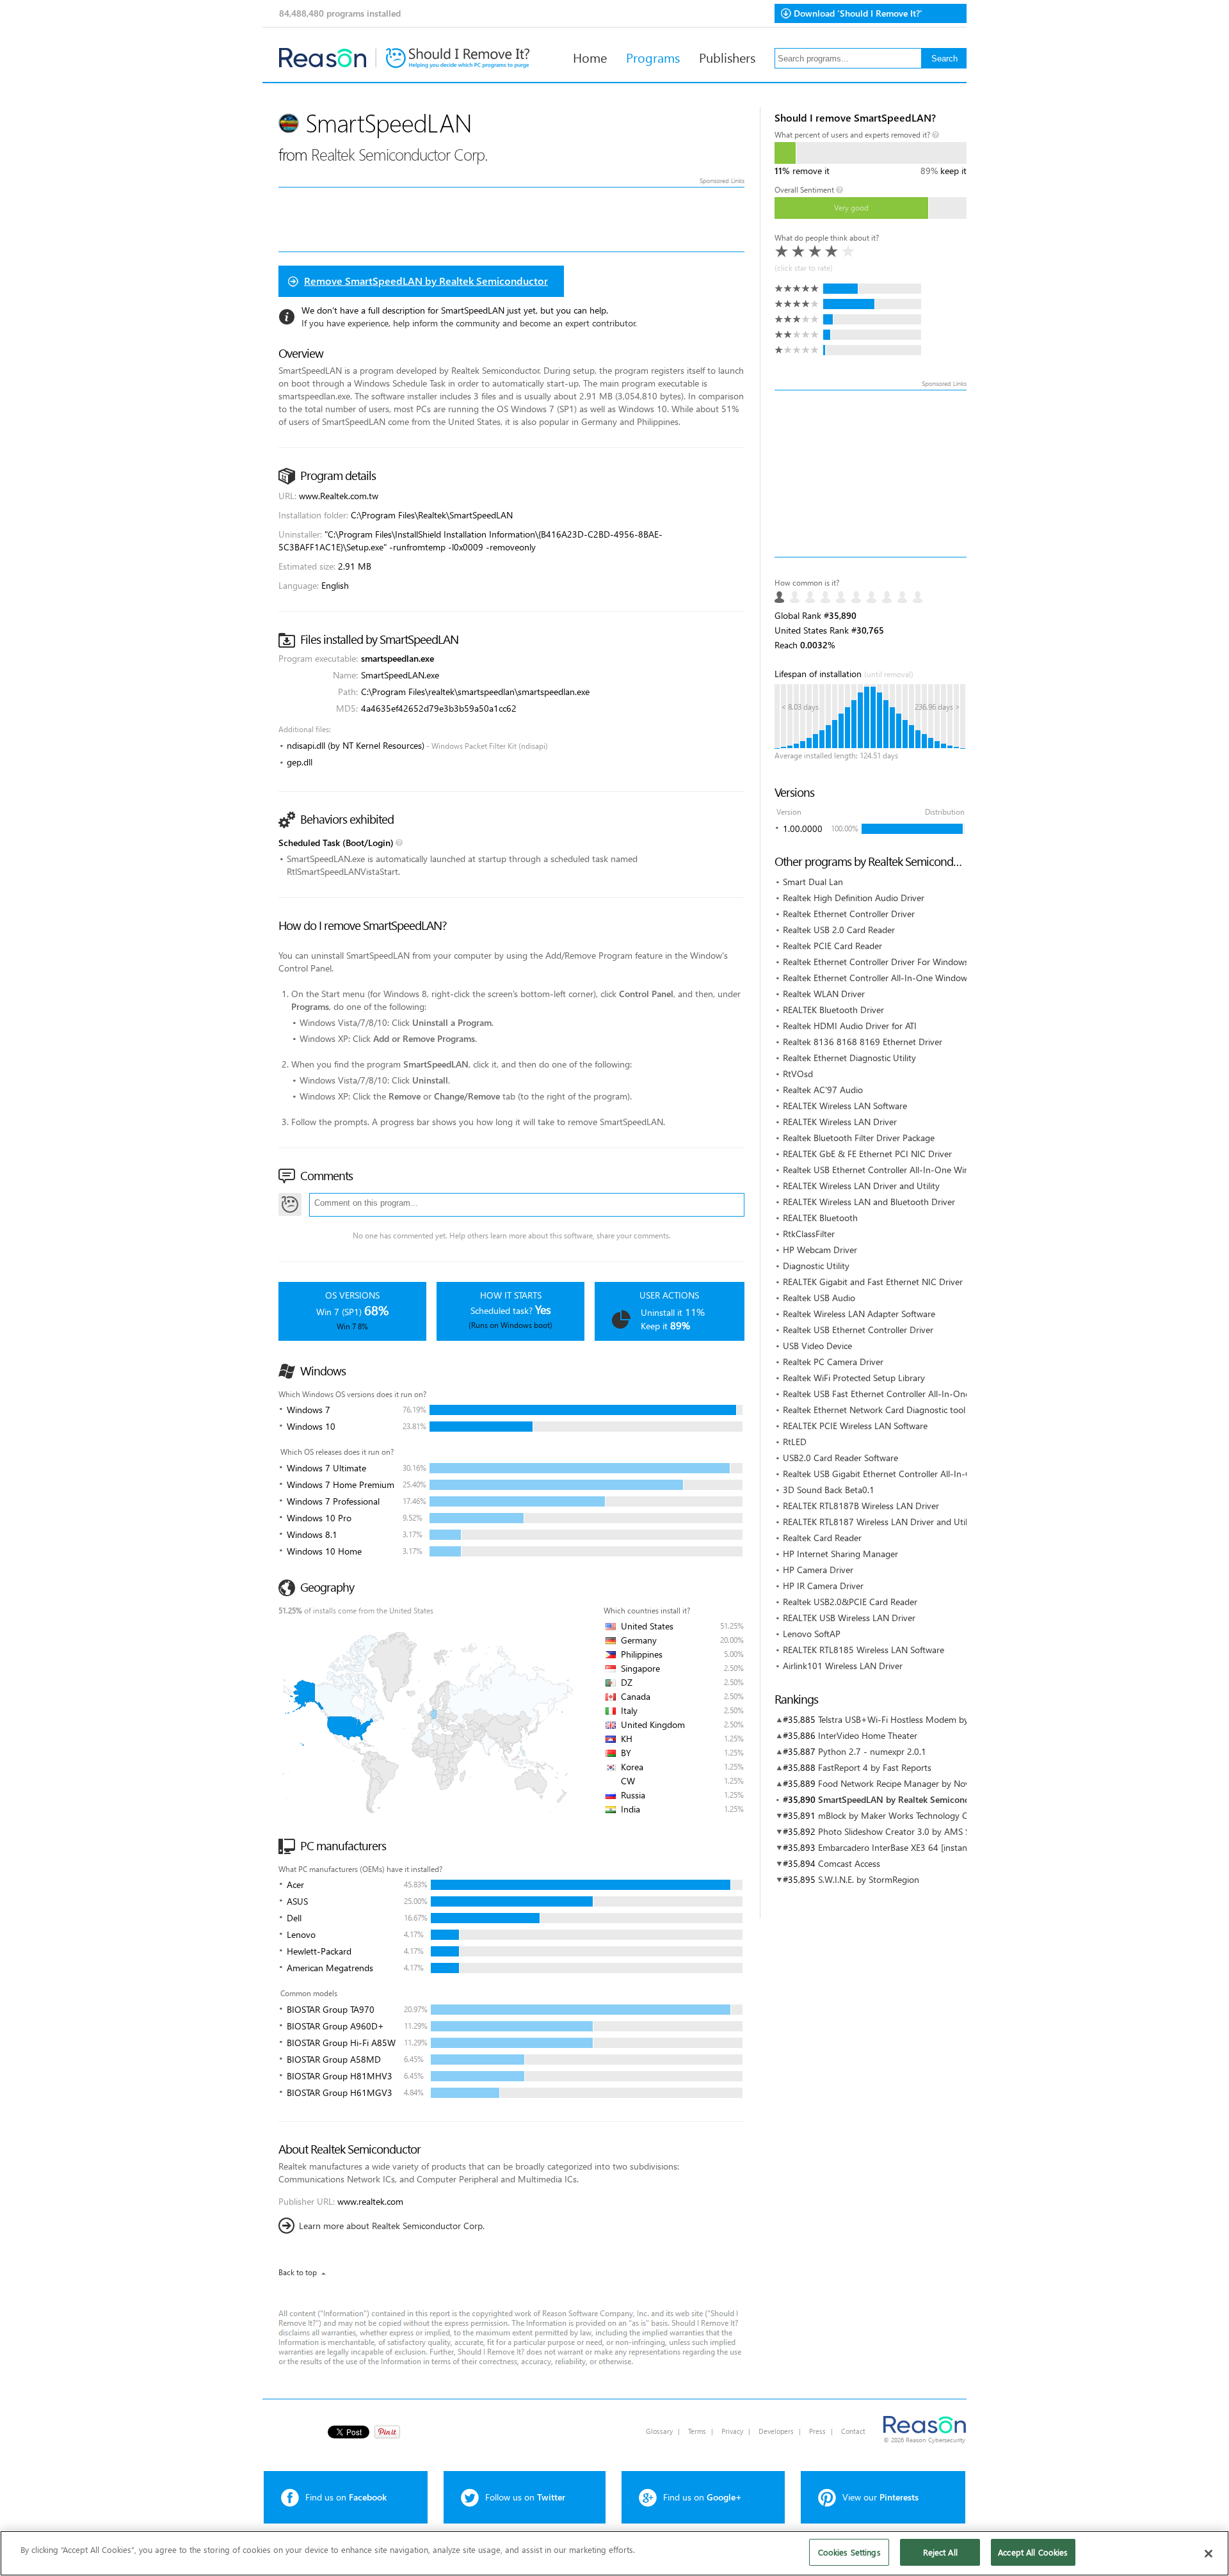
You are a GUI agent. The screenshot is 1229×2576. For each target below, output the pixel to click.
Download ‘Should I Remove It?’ (858, 13)
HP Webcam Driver (820, 1250)
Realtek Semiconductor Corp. (399, 154)
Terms (697, 2431)
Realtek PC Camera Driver (833, 1362)
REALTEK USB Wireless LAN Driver (849, 1618)
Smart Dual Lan (813, 882)
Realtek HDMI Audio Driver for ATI (850, 1026)
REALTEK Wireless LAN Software (845, 1106)
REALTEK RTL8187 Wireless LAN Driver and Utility (880, 1522)
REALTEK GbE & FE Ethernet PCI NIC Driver (867, 1154)
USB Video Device (817, 1346)
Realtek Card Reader (822, 1538)
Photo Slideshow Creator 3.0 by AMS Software (909, 1831)
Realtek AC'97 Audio (823, 1090)
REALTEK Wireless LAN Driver (840, 1122)
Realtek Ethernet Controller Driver (849, 914)
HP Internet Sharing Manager (840, 1554)
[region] (614, 2553)
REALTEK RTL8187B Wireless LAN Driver (861, 1506)
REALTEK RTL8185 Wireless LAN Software (864, 1650)
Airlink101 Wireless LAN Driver (843, 1666)
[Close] (1209, 2554)
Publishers (727, 57)
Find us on (346, 2497)
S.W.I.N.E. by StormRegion (869, 1879)
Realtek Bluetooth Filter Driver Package (859, 1138)
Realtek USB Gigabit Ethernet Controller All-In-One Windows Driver (915, 1474)
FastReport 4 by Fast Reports (875, 1767)
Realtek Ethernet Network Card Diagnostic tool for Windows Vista (911, 1410)
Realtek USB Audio (819, 1298)
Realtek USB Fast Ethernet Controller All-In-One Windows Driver (909, 1394)
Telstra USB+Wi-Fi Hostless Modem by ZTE (902, 1719)
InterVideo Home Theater (868, 1735)
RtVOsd (798, 1074)
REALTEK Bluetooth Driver (833, 1010)
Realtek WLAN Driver (824, 994)
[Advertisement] (871, 474)
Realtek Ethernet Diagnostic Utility (849, 1058)
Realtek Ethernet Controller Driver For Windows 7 (880, 962)
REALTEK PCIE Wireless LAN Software (855, 1426)
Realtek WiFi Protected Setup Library (854, 1378)
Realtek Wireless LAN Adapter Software (859, 1314)
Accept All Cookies (1033, 2552)
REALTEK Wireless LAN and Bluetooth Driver (869, 1202)
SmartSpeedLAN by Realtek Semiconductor (904, 1799)
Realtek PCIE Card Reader (832, 946)
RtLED (795, 1442)
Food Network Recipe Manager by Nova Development (924, 1783)
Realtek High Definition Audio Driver (854, 898)
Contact (853, 2431)
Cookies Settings (849, 2552)
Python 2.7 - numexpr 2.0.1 (872, 1751)
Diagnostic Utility (816, 1266)
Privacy (732, 2431)
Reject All (940, 2552)
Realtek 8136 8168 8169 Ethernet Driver (863, 1042)
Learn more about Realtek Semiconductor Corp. (392, 2226)
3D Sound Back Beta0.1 (829, 1490)
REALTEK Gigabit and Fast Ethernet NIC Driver (873, 1282)
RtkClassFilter (809, 1234)
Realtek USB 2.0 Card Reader (839, 930)
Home (590, 57)
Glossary (659, 2431)
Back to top (298, 2272)
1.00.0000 (803, 828)
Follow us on (525, 2497)
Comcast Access (849, 1863)
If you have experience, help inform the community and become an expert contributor (469, 323)
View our (880, 2497)
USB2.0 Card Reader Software (840, 1458)
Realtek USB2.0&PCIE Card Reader (850, 1602)
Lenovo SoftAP (812, 1634)
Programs (653, 57)
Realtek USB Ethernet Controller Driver (858, 1330)
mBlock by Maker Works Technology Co (896, 1815)
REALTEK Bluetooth (820, 1218)
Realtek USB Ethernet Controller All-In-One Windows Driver (899, 1170)
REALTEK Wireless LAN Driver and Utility (861, 1186)
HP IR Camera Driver (823, 1586)
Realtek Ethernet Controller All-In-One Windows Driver (890, 978)
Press (817, 2431)
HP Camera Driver (818, 1570)
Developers (776, 2431)
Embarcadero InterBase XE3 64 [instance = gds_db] (918, 1847)
